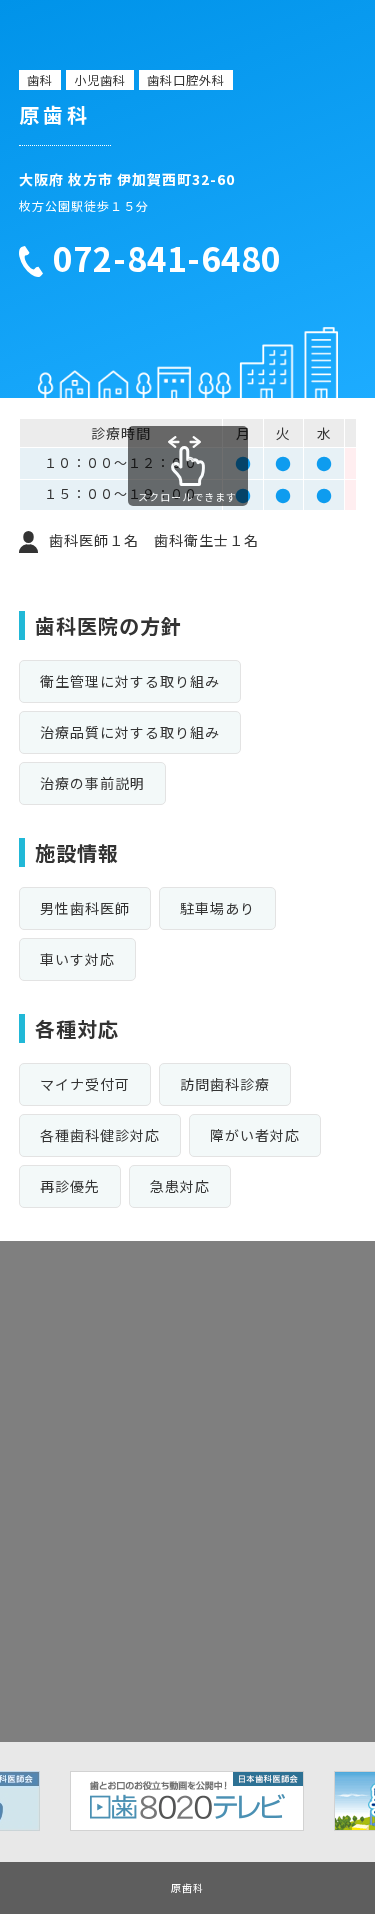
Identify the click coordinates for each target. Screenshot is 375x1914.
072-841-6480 (167, 259)
